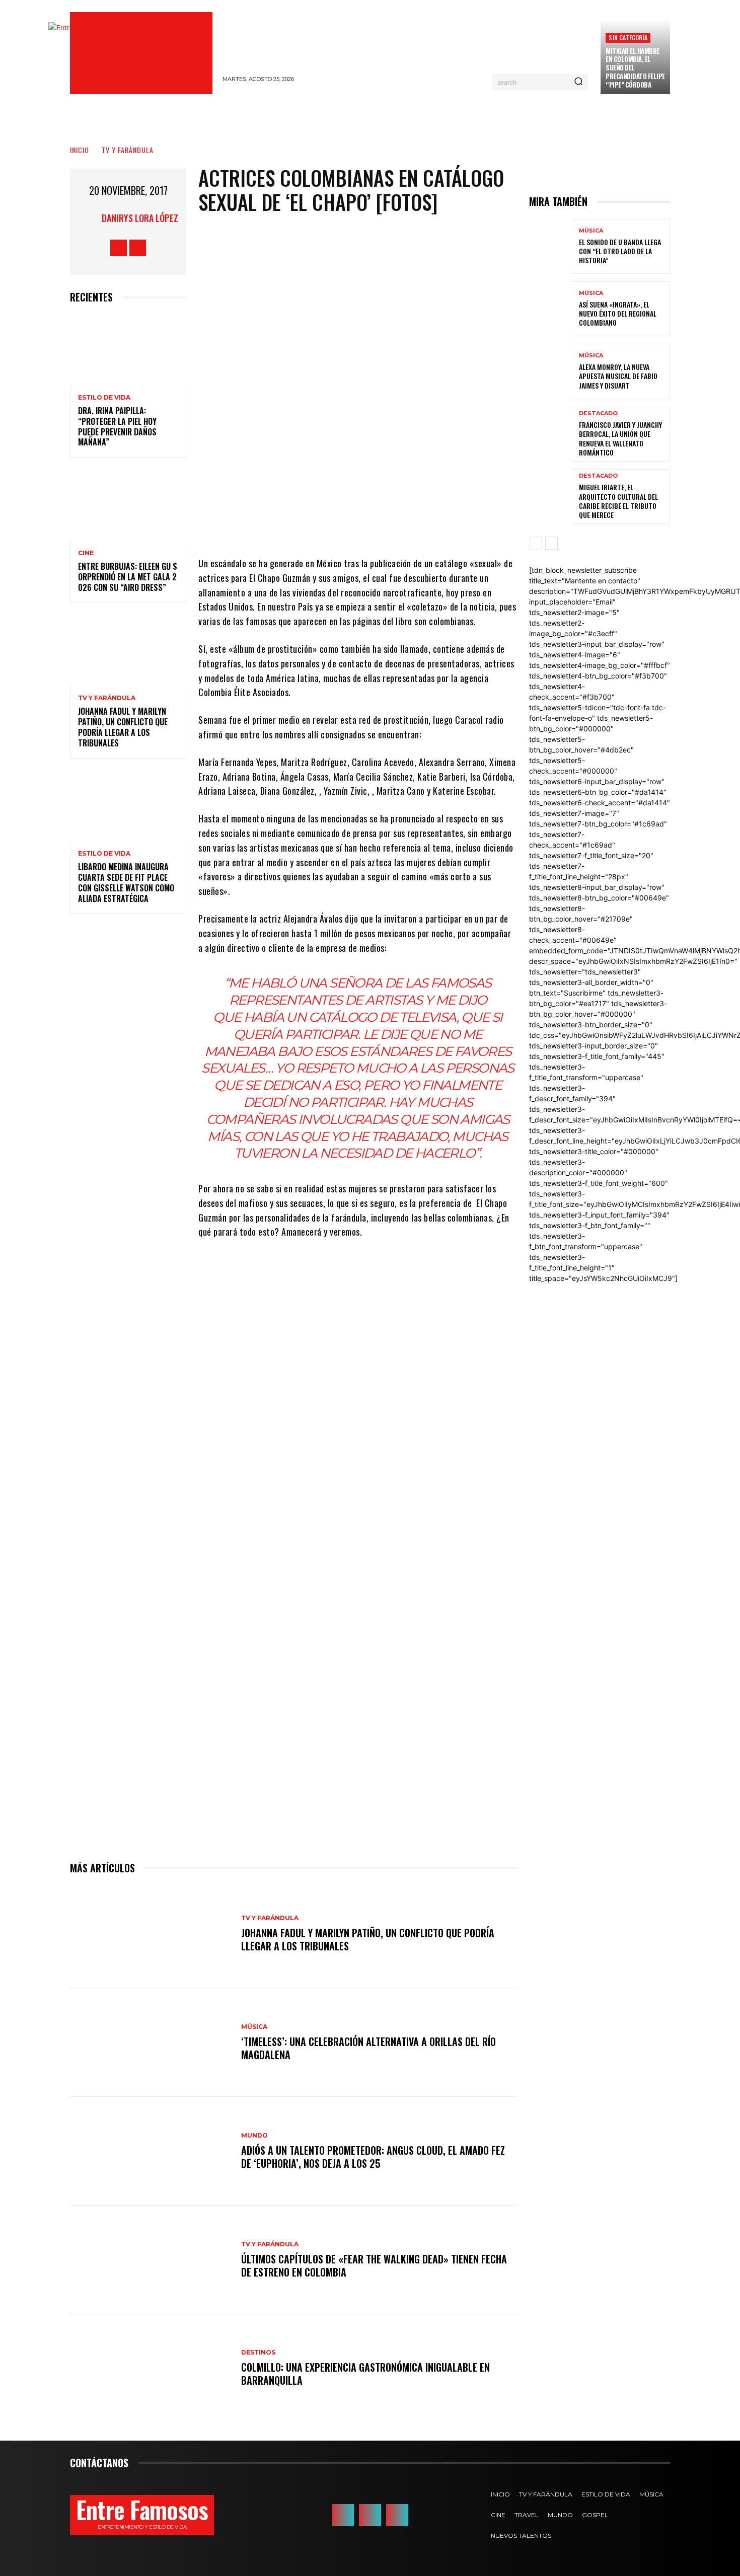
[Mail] (397, 2515)
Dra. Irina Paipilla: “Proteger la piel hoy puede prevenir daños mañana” (117, 426)
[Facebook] (119, 248)
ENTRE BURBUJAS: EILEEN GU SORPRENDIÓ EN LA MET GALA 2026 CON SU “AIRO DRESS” (128, 577)
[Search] (578, 82)
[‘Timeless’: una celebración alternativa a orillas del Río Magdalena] (151, 2042)
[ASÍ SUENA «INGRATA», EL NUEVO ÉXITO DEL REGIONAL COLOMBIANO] (550, 309)
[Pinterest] (381, 526)
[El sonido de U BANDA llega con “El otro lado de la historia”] (550, 246)
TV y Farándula (128, 150)
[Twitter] (350, 526)
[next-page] (551, 543)
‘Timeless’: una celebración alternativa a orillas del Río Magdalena (368, 2048)
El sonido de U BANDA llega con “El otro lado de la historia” (620, 251)
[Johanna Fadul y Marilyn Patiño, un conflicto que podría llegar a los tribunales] (128, 650)
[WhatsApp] (411, 526)
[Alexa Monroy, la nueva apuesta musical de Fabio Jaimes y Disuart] (550, 371)
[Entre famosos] (141, 53)
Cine (86, 553)
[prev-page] (535, 543)
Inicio (80, 150)
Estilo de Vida (104, 398)
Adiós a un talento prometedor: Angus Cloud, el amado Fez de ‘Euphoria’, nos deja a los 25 (373, 2157)
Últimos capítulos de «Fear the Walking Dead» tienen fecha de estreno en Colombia (374, 2265)
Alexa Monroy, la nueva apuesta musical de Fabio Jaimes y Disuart (618, 376)
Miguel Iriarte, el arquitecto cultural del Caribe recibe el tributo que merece (618, 501)
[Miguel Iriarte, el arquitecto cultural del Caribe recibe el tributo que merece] (550, 497)
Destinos (258, 2353)
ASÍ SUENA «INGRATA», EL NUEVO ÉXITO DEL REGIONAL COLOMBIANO (618, 313)
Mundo (254, 2136)
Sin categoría (628, 37)
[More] (441, 526)
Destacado (598, 413)
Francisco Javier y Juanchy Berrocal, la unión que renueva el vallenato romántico (620, 438)
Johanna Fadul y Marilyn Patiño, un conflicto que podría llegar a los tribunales (123, 727)
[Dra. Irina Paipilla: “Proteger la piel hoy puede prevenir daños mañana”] (128, 350)
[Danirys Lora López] (89, 218)
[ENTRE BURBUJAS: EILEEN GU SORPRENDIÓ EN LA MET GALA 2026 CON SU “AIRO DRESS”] (128, 505)
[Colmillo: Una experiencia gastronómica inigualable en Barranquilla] (151, 2369)
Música (254, 2027)
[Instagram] (138, 248)
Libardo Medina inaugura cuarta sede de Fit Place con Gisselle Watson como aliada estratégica (126, 882)
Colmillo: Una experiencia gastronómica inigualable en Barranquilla (365, 2374)
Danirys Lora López (140, 218)
